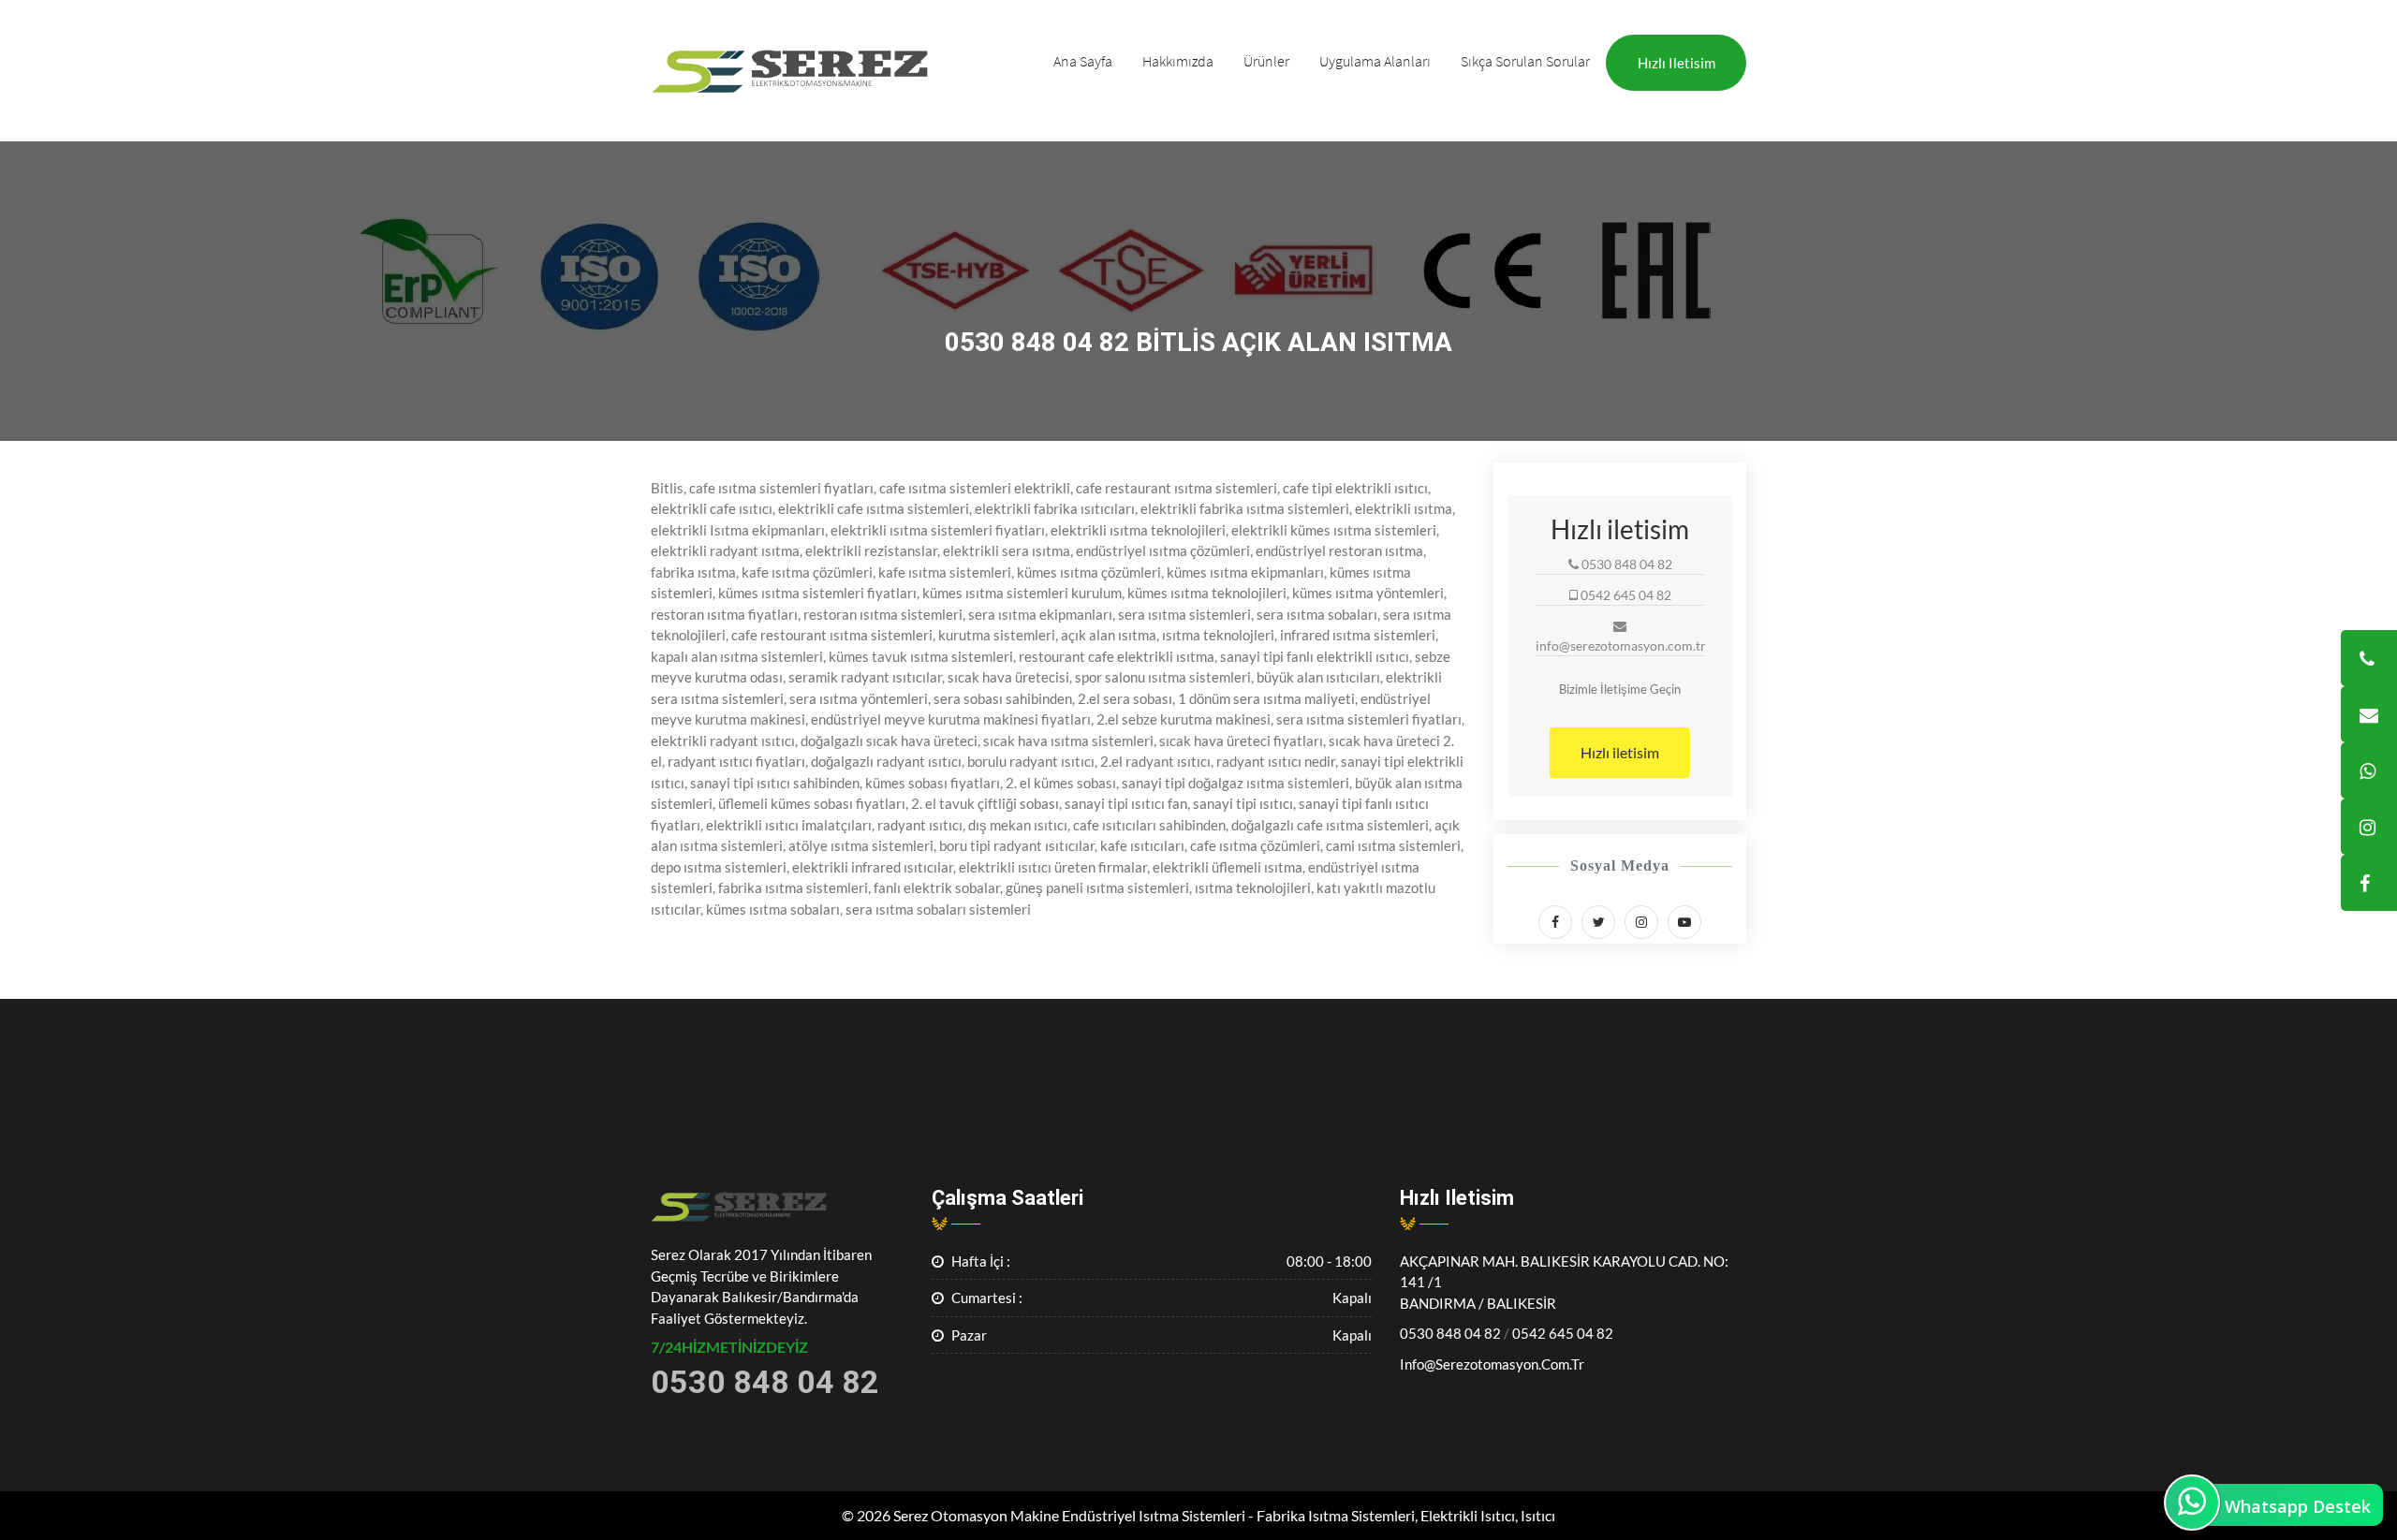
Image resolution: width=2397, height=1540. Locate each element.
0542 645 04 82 (1563, 1333)
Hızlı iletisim (1676, 63)
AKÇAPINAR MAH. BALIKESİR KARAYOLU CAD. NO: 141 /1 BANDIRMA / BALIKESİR (1564, 1282)
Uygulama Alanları (1375, 61)
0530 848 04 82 (1450, 1333)
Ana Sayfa (1083, 61)
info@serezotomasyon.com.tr (1492, 1364)
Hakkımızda (1178, 61)
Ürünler (1266, 61)
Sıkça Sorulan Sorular (1525, 61)
